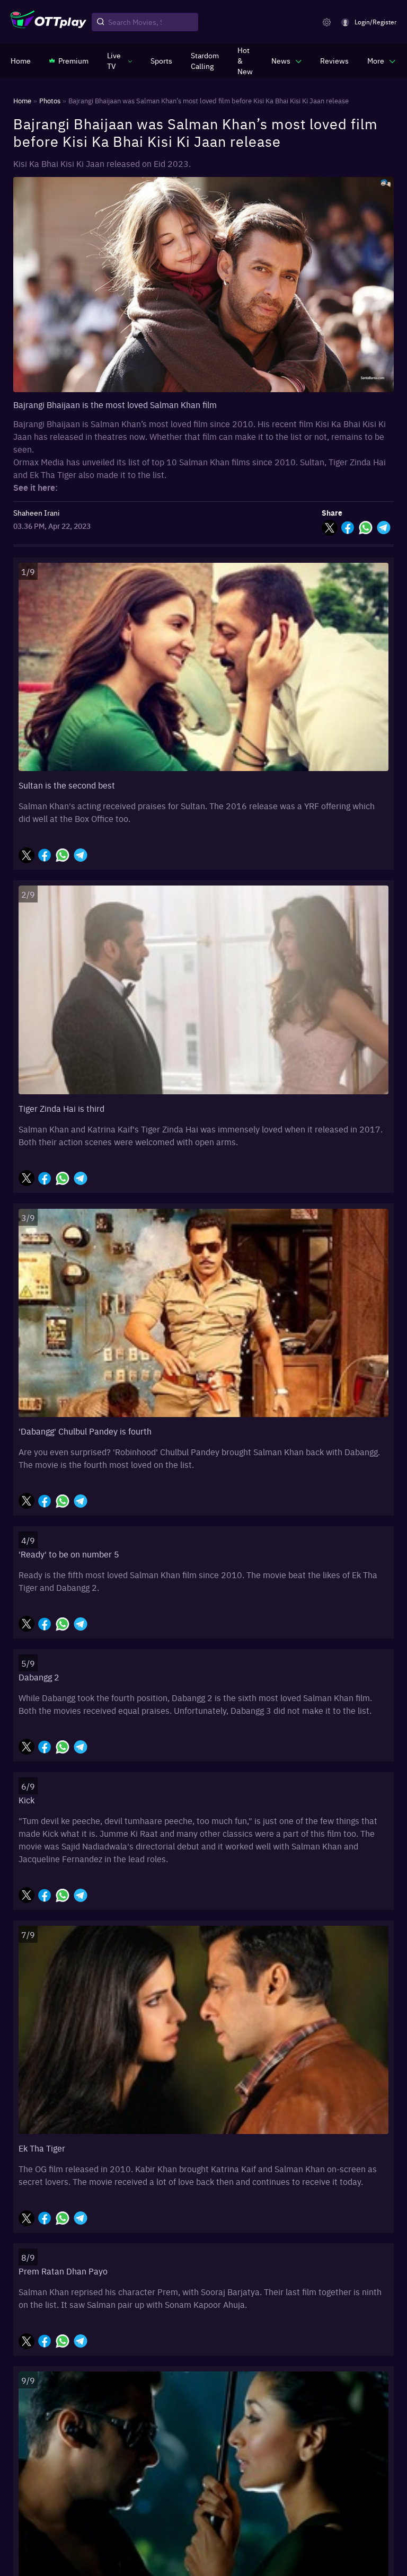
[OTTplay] (48, 22)
